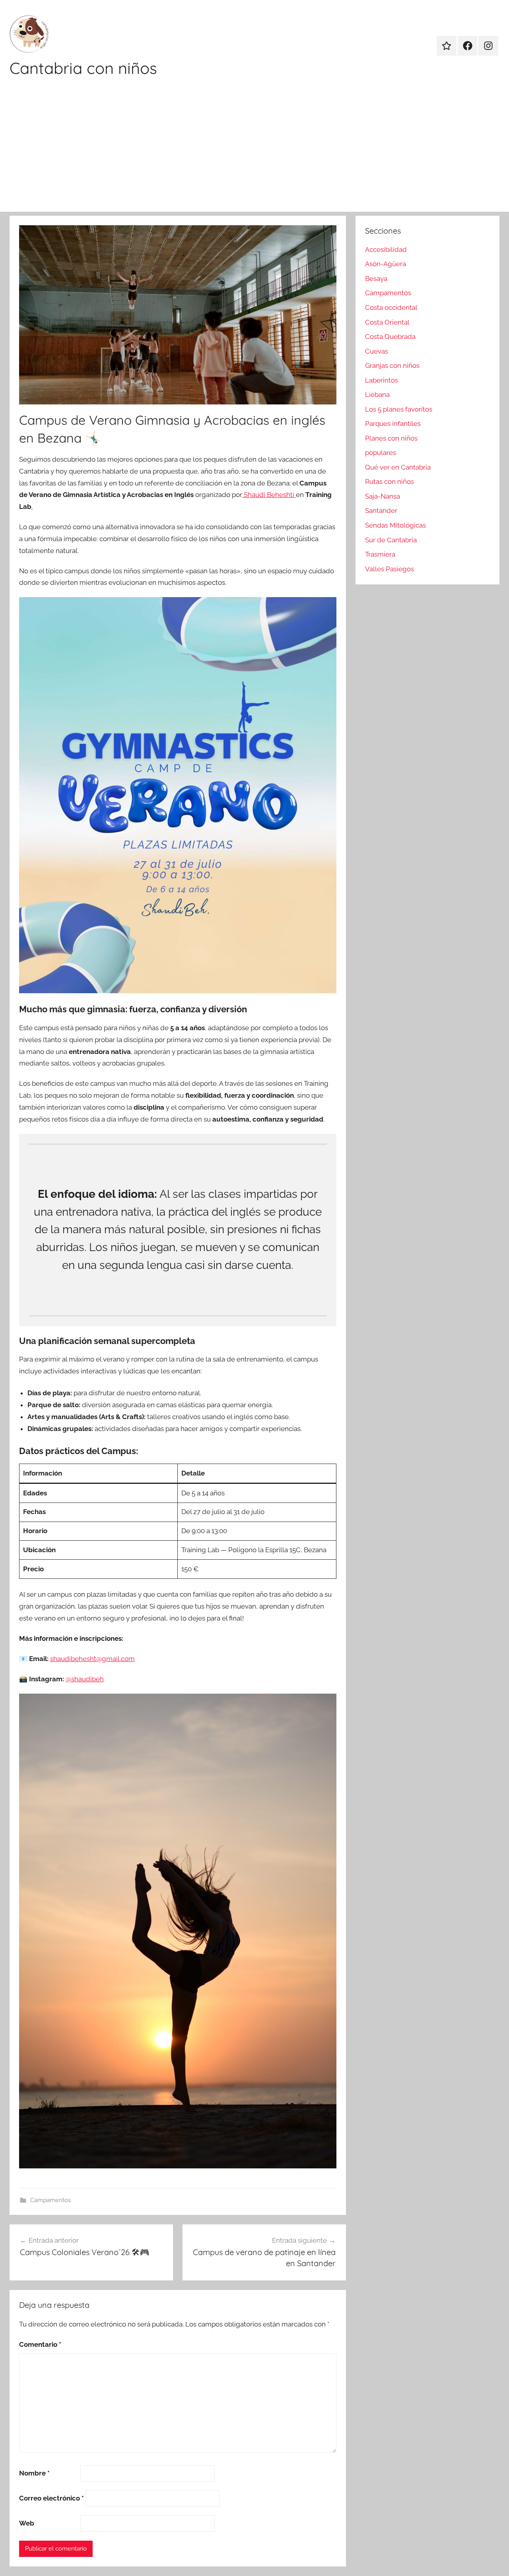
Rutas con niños (390, 482)
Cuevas (377, 351)
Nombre (34, 2473)
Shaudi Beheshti (269, 495)
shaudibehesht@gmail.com (92, 1659)
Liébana (377, 395)
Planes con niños (391, 438)
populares (381, 453)
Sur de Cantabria (391, 540)
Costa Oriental (387, 322)
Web (27, 2523)
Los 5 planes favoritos (399, 409)
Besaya (376, 278)
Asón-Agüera (386, 264)
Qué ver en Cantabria (398, 467)
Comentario (40, 2344)
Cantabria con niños (83, 68)
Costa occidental (391, 307)
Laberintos (382, 380)
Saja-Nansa (383, 496)
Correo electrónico (51, 2498)
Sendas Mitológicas (395, 525)
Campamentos (51, 2200)
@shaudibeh (85, 1679)
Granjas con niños (392, 366)
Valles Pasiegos (390, 569)
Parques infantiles (393, 424)
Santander (381, 511)
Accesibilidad (386, 249)
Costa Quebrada (390, 337)
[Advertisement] (254, 152)
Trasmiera (380, 554)
